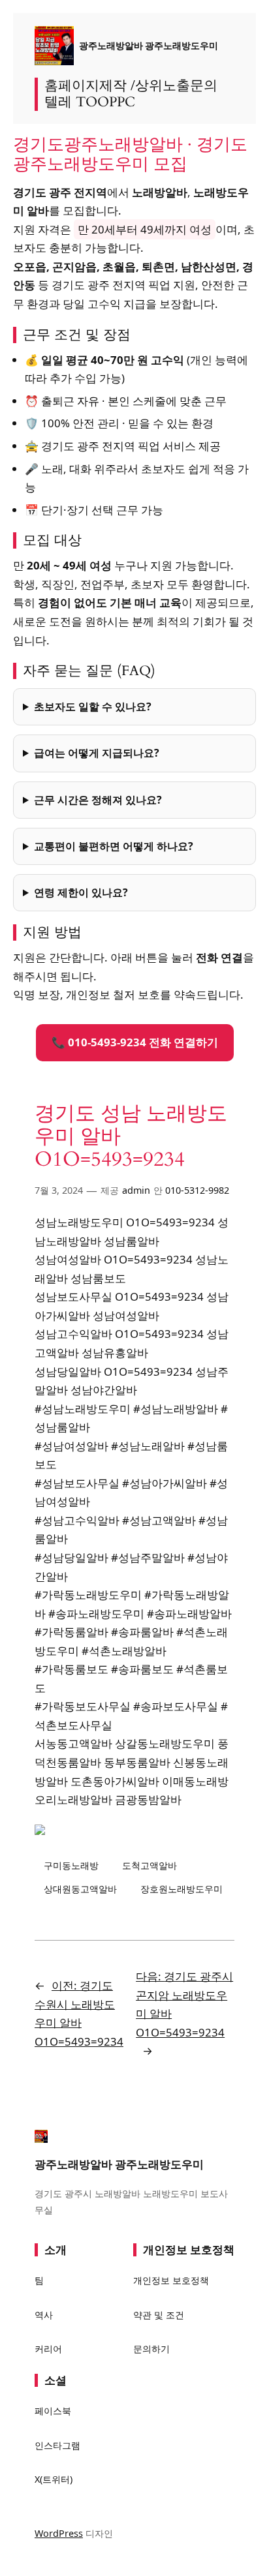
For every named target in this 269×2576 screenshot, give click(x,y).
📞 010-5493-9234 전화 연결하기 (135, 1042)
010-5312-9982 (197, 1190)
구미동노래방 (71, 1865)
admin (136, 1190)
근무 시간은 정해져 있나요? (98, 800)
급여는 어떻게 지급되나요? (97, 753)
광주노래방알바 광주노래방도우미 (149, 45)
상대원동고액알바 (80, 1889)
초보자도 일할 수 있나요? (93, 706)
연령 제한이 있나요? (81, 892)
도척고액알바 (150, 1865)
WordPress (59, 2533)
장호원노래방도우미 (182, 1889)
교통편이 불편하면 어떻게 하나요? (114, 846)
